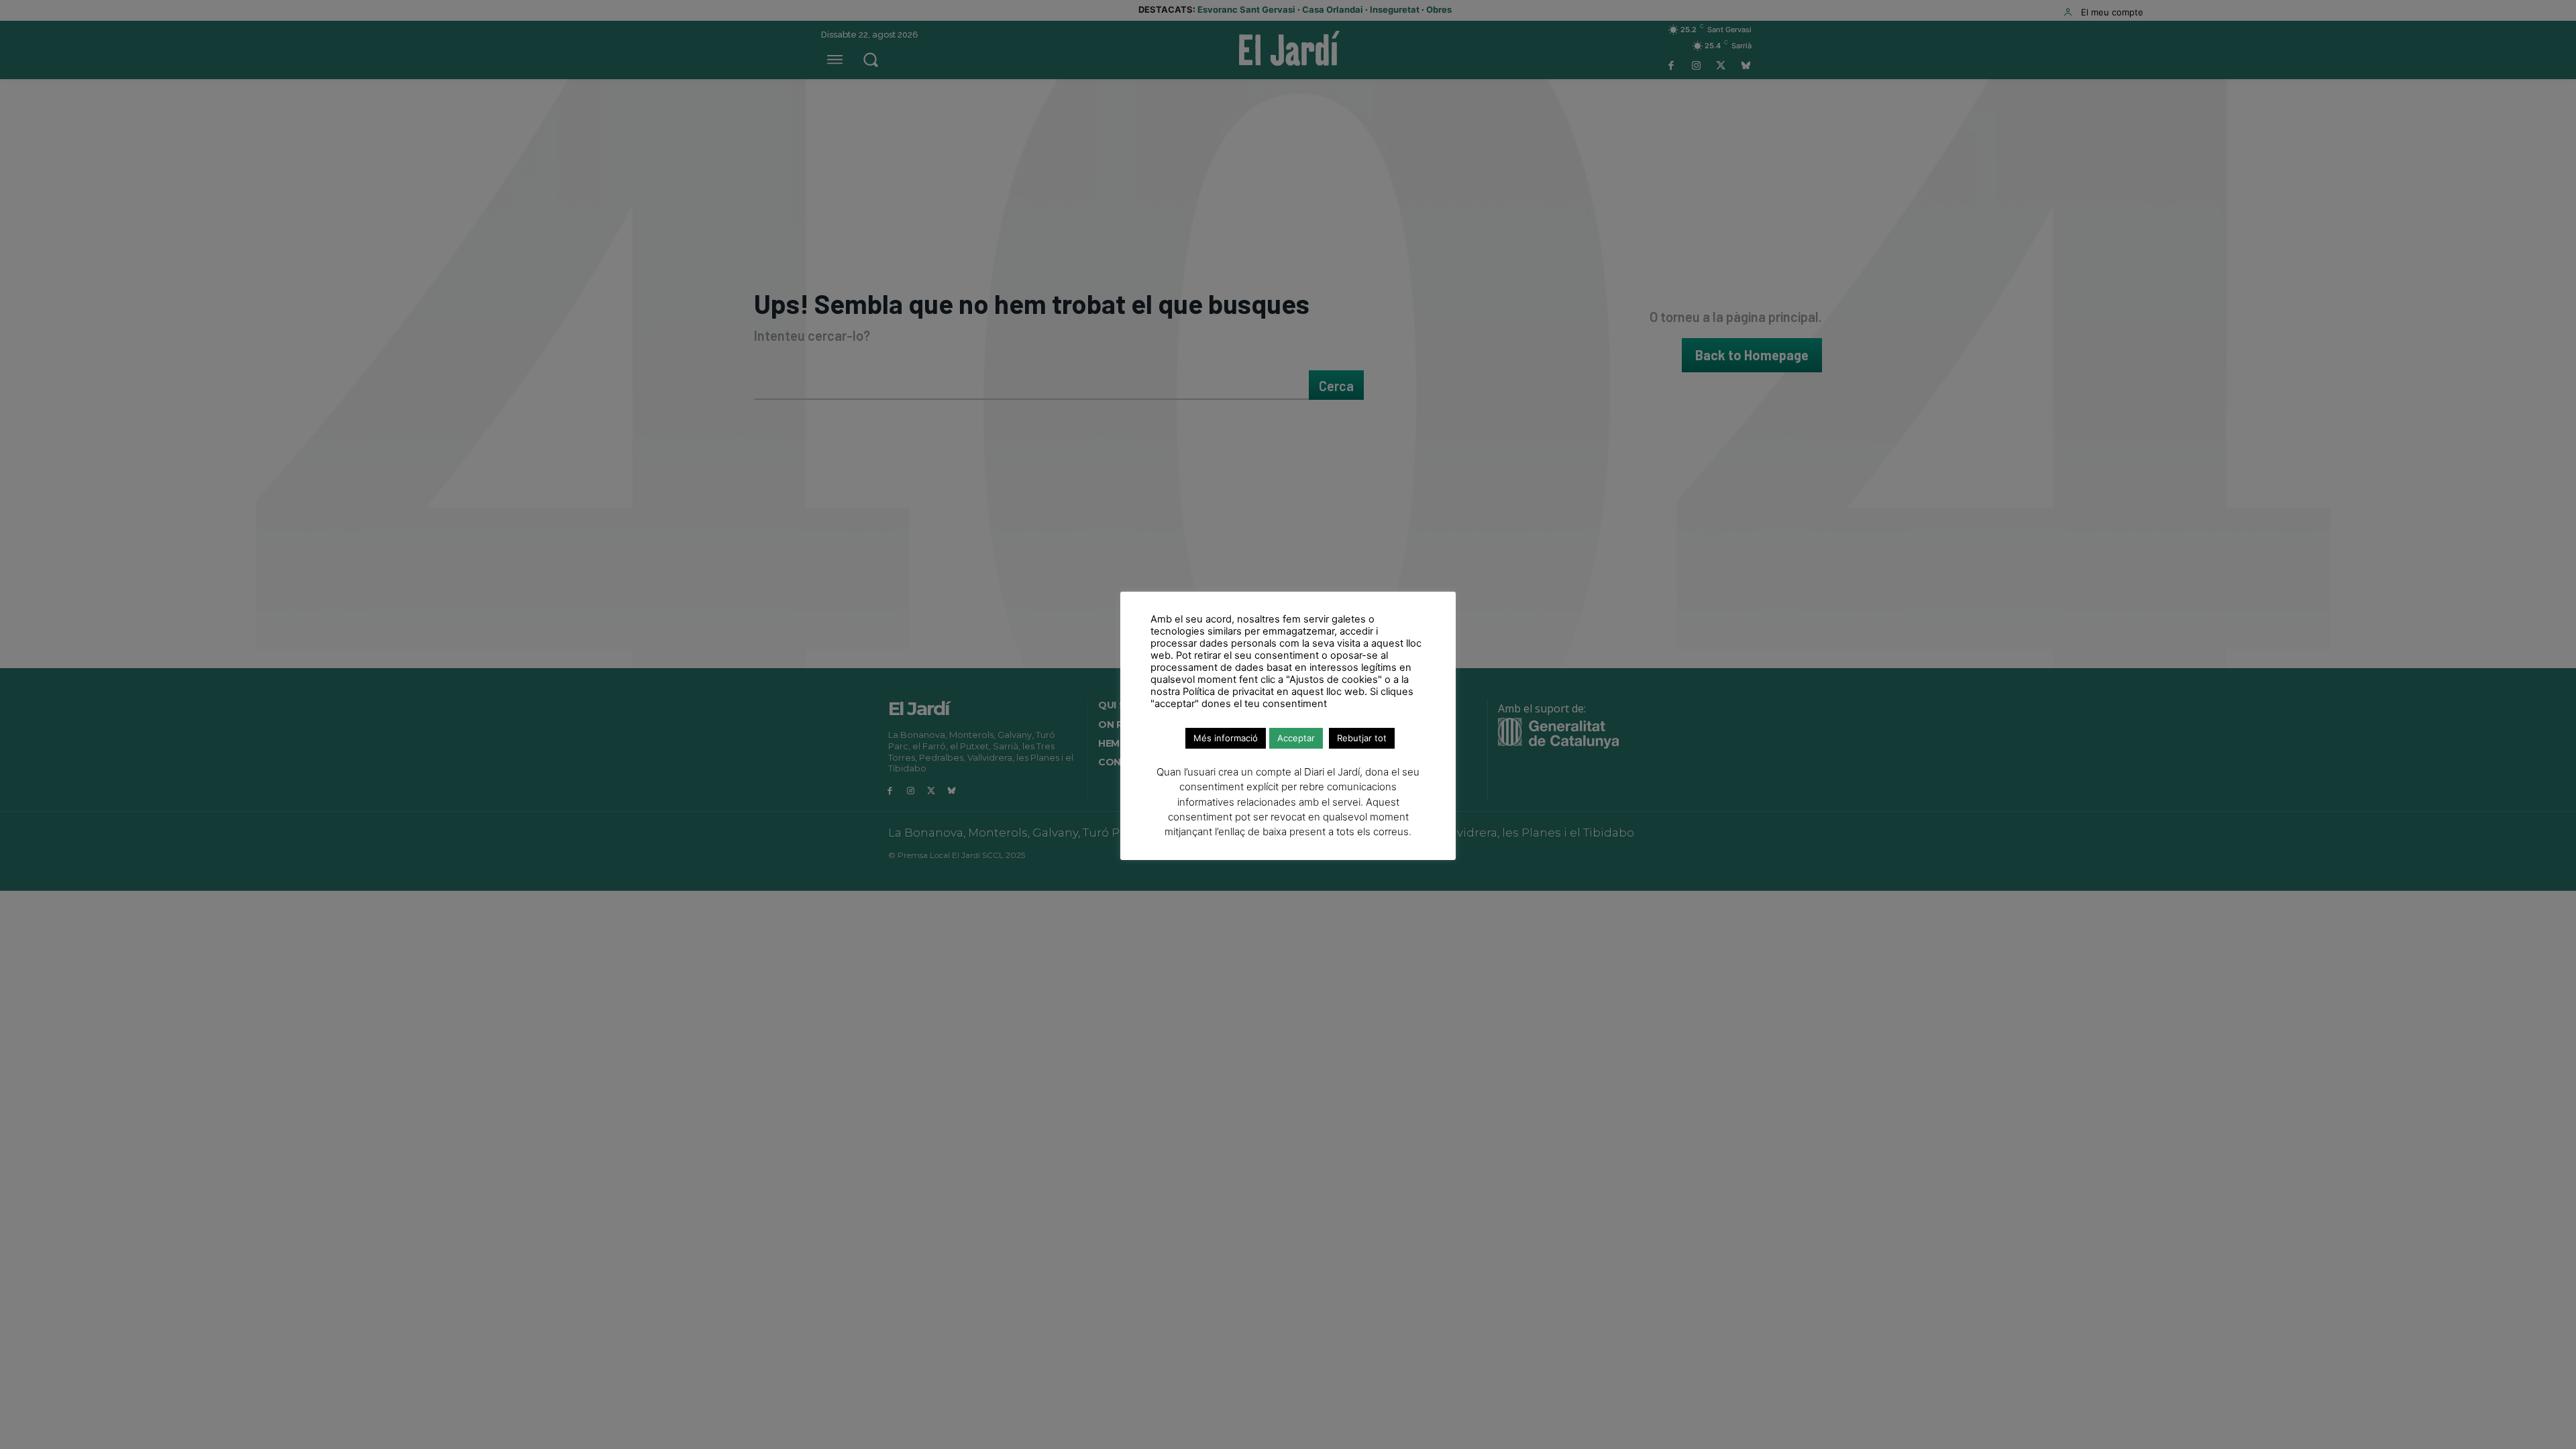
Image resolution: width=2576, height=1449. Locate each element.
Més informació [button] (1226, 738)
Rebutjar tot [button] (1362, 738)
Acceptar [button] (1296, 738)
